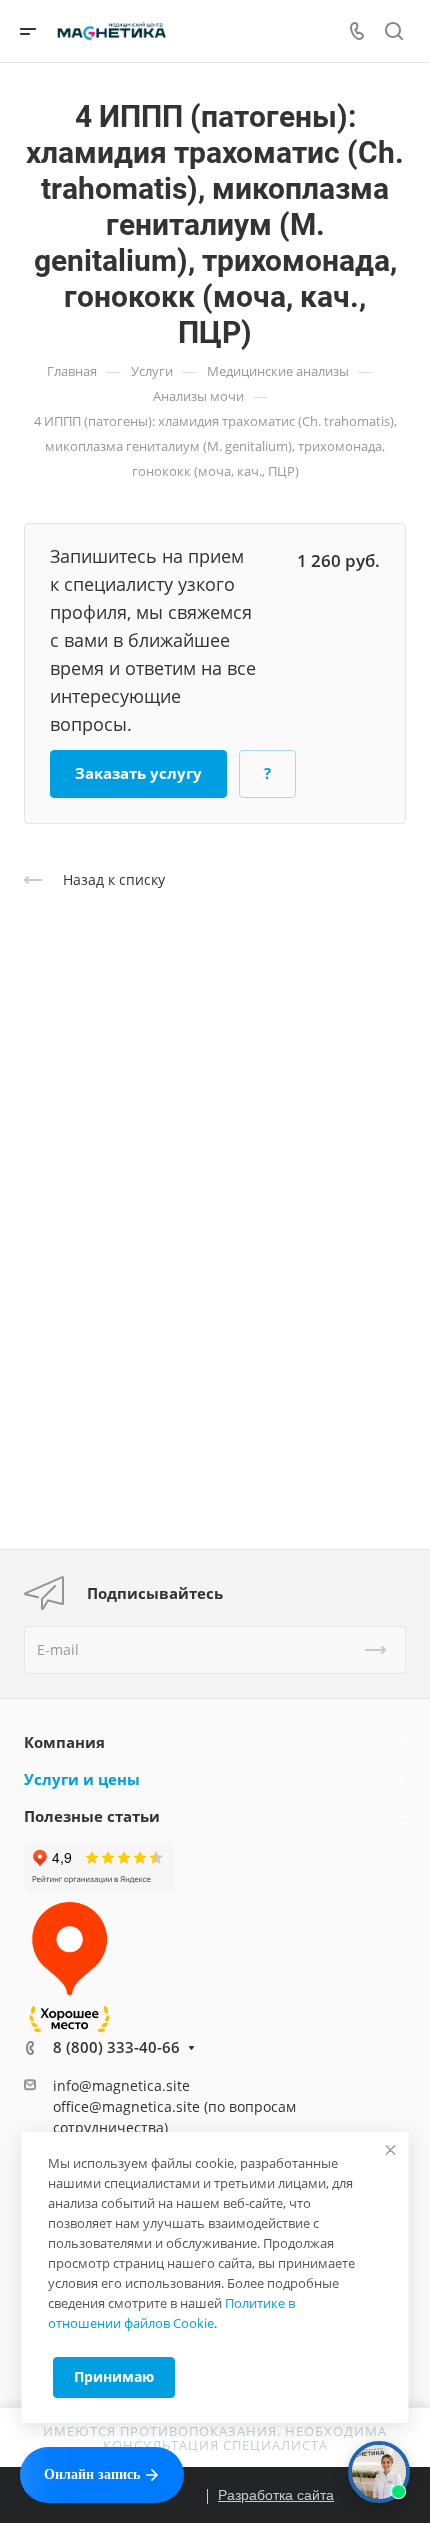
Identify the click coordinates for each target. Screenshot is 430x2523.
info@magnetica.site (121, 2085)
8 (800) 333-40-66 (116, 2047)
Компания (64, 1742)
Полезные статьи (92, 1816)
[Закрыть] (391, 2150)
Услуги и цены (82, 1779)
